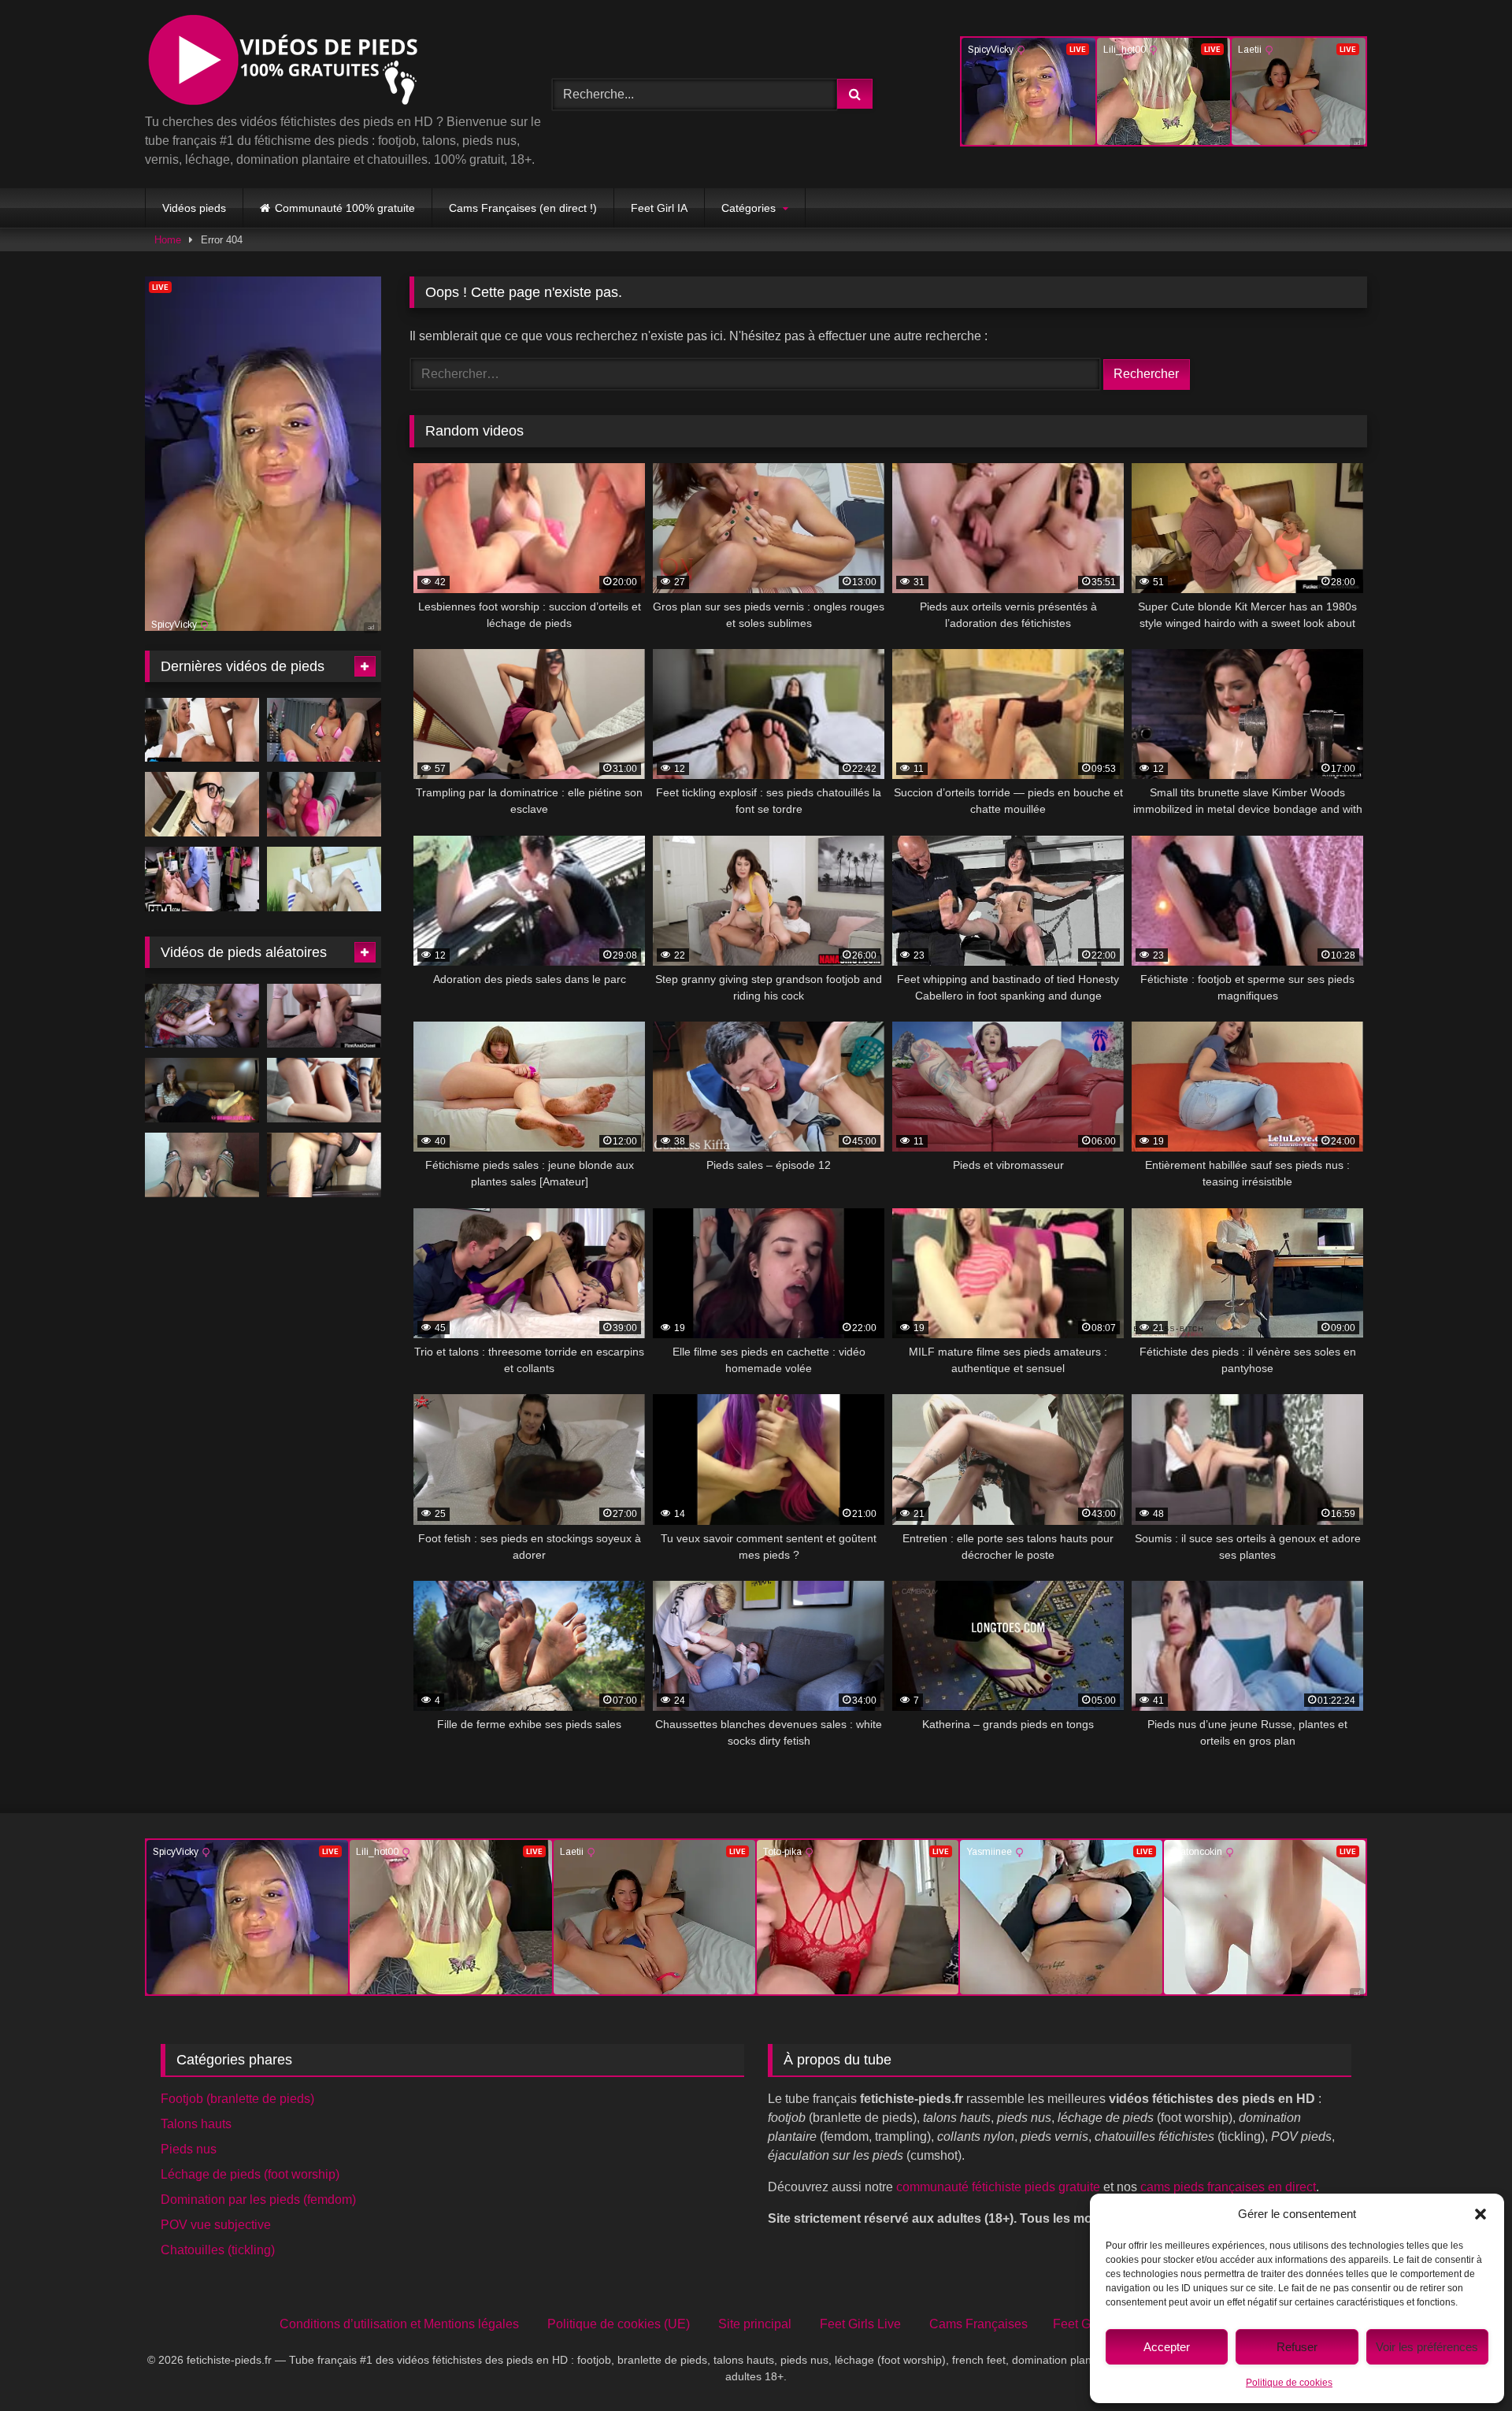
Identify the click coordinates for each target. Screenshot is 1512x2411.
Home (168, 240)
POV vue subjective (216, 2225)
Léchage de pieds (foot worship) (250, 2174)
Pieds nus (189, 2149)
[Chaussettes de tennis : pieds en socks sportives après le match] (324, 1016)
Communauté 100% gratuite (345, 208)
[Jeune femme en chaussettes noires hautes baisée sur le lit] (202, 804)
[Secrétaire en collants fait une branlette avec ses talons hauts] (324, 1165)
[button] (1480, 2214)
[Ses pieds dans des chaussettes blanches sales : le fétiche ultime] (324, 1090)
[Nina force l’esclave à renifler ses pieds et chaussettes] (202, 1090)
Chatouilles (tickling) (218, 2250)
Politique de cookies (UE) (619, 2324)
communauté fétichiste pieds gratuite (998, 2187)
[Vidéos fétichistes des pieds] (282, 63)
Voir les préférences (1427, 2347)
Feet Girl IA (659, 208)
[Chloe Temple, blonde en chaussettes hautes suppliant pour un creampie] (202, 730)
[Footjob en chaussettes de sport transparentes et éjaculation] (324, 804)
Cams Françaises (978, 2324)
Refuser (1297, 2347)
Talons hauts (196, 2124)
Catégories (749, 208)
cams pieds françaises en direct (1228, 2187)
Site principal (755, 2324)
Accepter (1167, 2347)
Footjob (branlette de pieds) (237, 2099)
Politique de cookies (1289, 2383)
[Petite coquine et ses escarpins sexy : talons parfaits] (202, 1165)
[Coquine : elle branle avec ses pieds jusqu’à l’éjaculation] (202, 1016)
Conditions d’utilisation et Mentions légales (399, 2324)
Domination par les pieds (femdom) (258, 2200)
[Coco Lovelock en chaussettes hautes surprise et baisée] (202, 879)
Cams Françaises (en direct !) (523, 208)
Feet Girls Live (860, 2324)
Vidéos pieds (194, 208)
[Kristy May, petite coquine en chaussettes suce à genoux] (324, 879)
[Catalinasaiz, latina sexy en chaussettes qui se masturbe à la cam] (324, 730)
